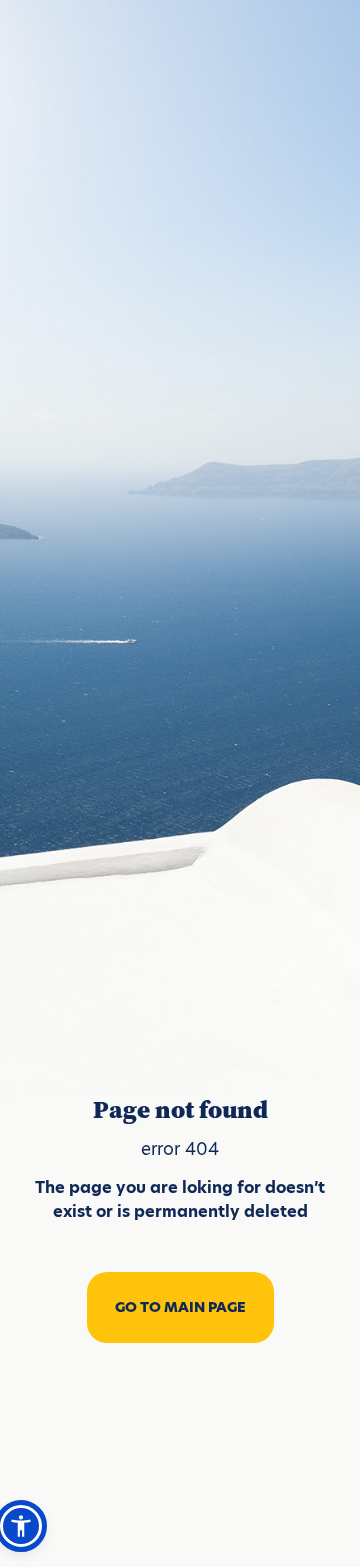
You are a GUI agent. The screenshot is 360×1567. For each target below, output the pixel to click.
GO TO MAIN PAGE (180, 1307)
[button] (21, 1526)
